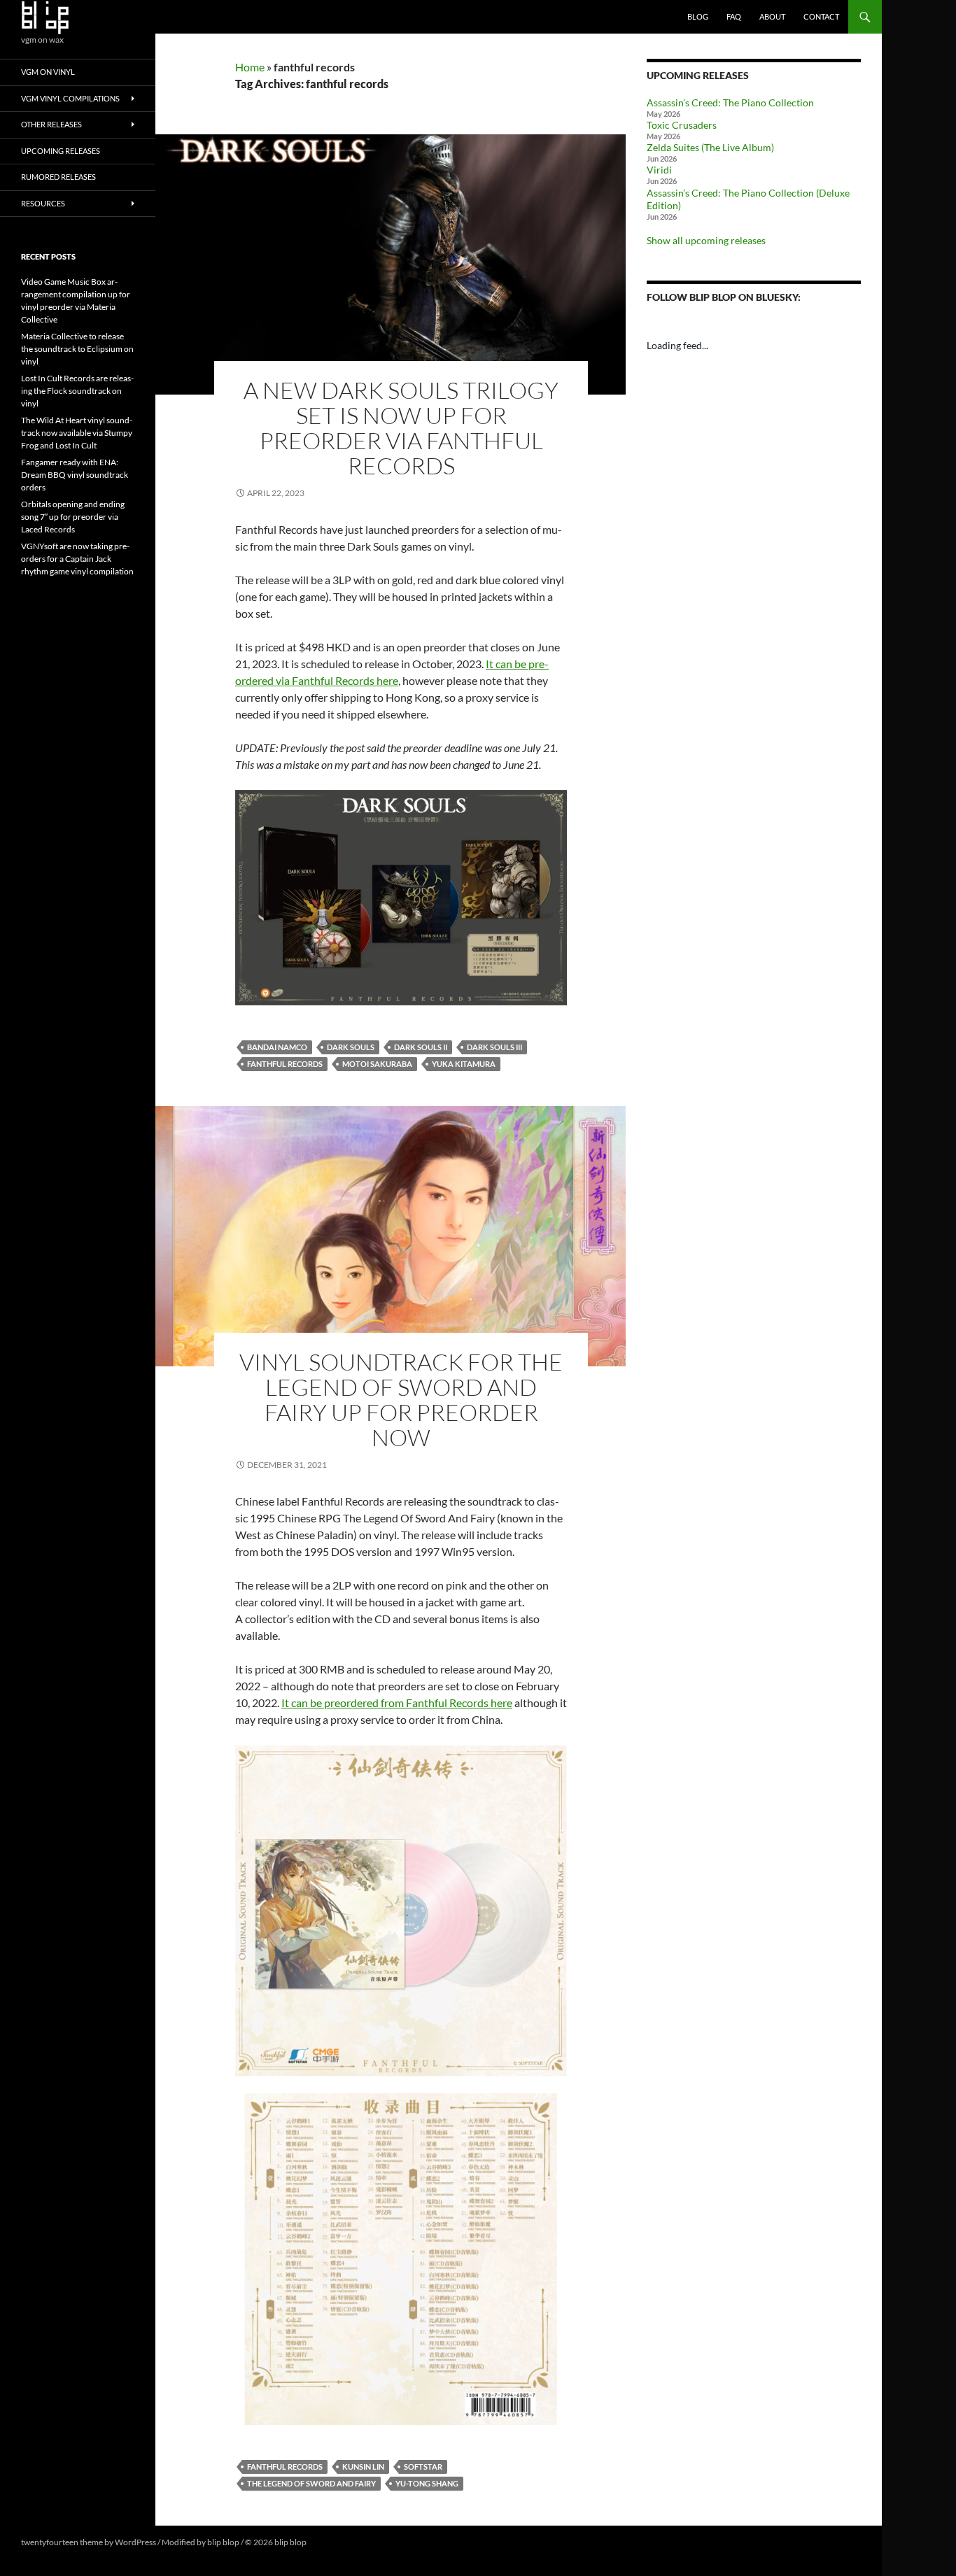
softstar (423, 2467)
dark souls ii (421, 1047)
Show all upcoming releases (706, 240)
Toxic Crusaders (682, 125)
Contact (821, 16)
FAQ (734, 16)
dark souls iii (494, 1047)
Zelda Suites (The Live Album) (710, 147)
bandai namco (277, 1047)
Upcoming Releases (61, 151)
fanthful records (285, 1064)
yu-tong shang (427, 2483)
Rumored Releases (58, 177)
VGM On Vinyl (48, 72)
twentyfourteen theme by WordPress (89, 2542)
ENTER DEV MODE (344, 2542)
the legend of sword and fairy (311, 2483)
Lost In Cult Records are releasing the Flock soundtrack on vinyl (77, 391)
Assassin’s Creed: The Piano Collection (730, 102)
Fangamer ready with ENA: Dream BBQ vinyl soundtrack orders (75, 475)
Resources (43, 203)
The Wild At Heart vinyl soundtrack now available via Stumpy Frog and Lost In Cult (77, 433)
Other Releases (51, 124)
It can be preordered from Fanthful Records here (397, 1703)
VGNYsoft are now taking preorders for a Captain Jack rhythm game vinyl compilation (77, 559)
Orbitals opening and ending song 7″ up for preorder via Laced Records (73, 517)
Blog (698, 16)
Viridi (659, 170)
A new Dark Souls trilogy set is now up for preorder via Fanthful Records (401, 428)
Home (250, 67)
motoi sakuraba (377, 1064)
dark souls (351, 1047)
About (772, 16)
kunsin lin (363, 2467)
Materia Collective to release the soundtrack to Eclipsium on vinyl (77, 349)
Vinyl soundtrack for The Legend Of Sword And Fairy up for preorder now (401, 1400)
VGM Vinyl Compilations (70, 98)
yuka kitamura (464, 1064)
